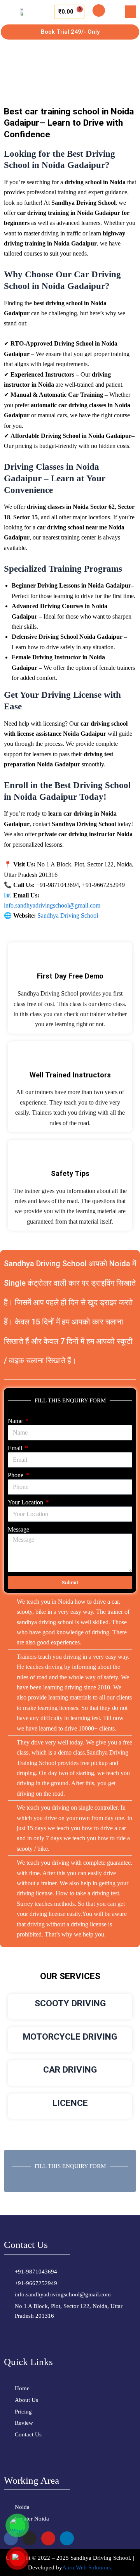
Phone (16, 1475)
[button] (131, 12)
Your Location (26, 1502)
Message (18, 1529)
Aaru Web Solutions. (87, 2567)
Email (16, 1448)
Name (16, 1421)
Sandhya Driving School (68, 915)
